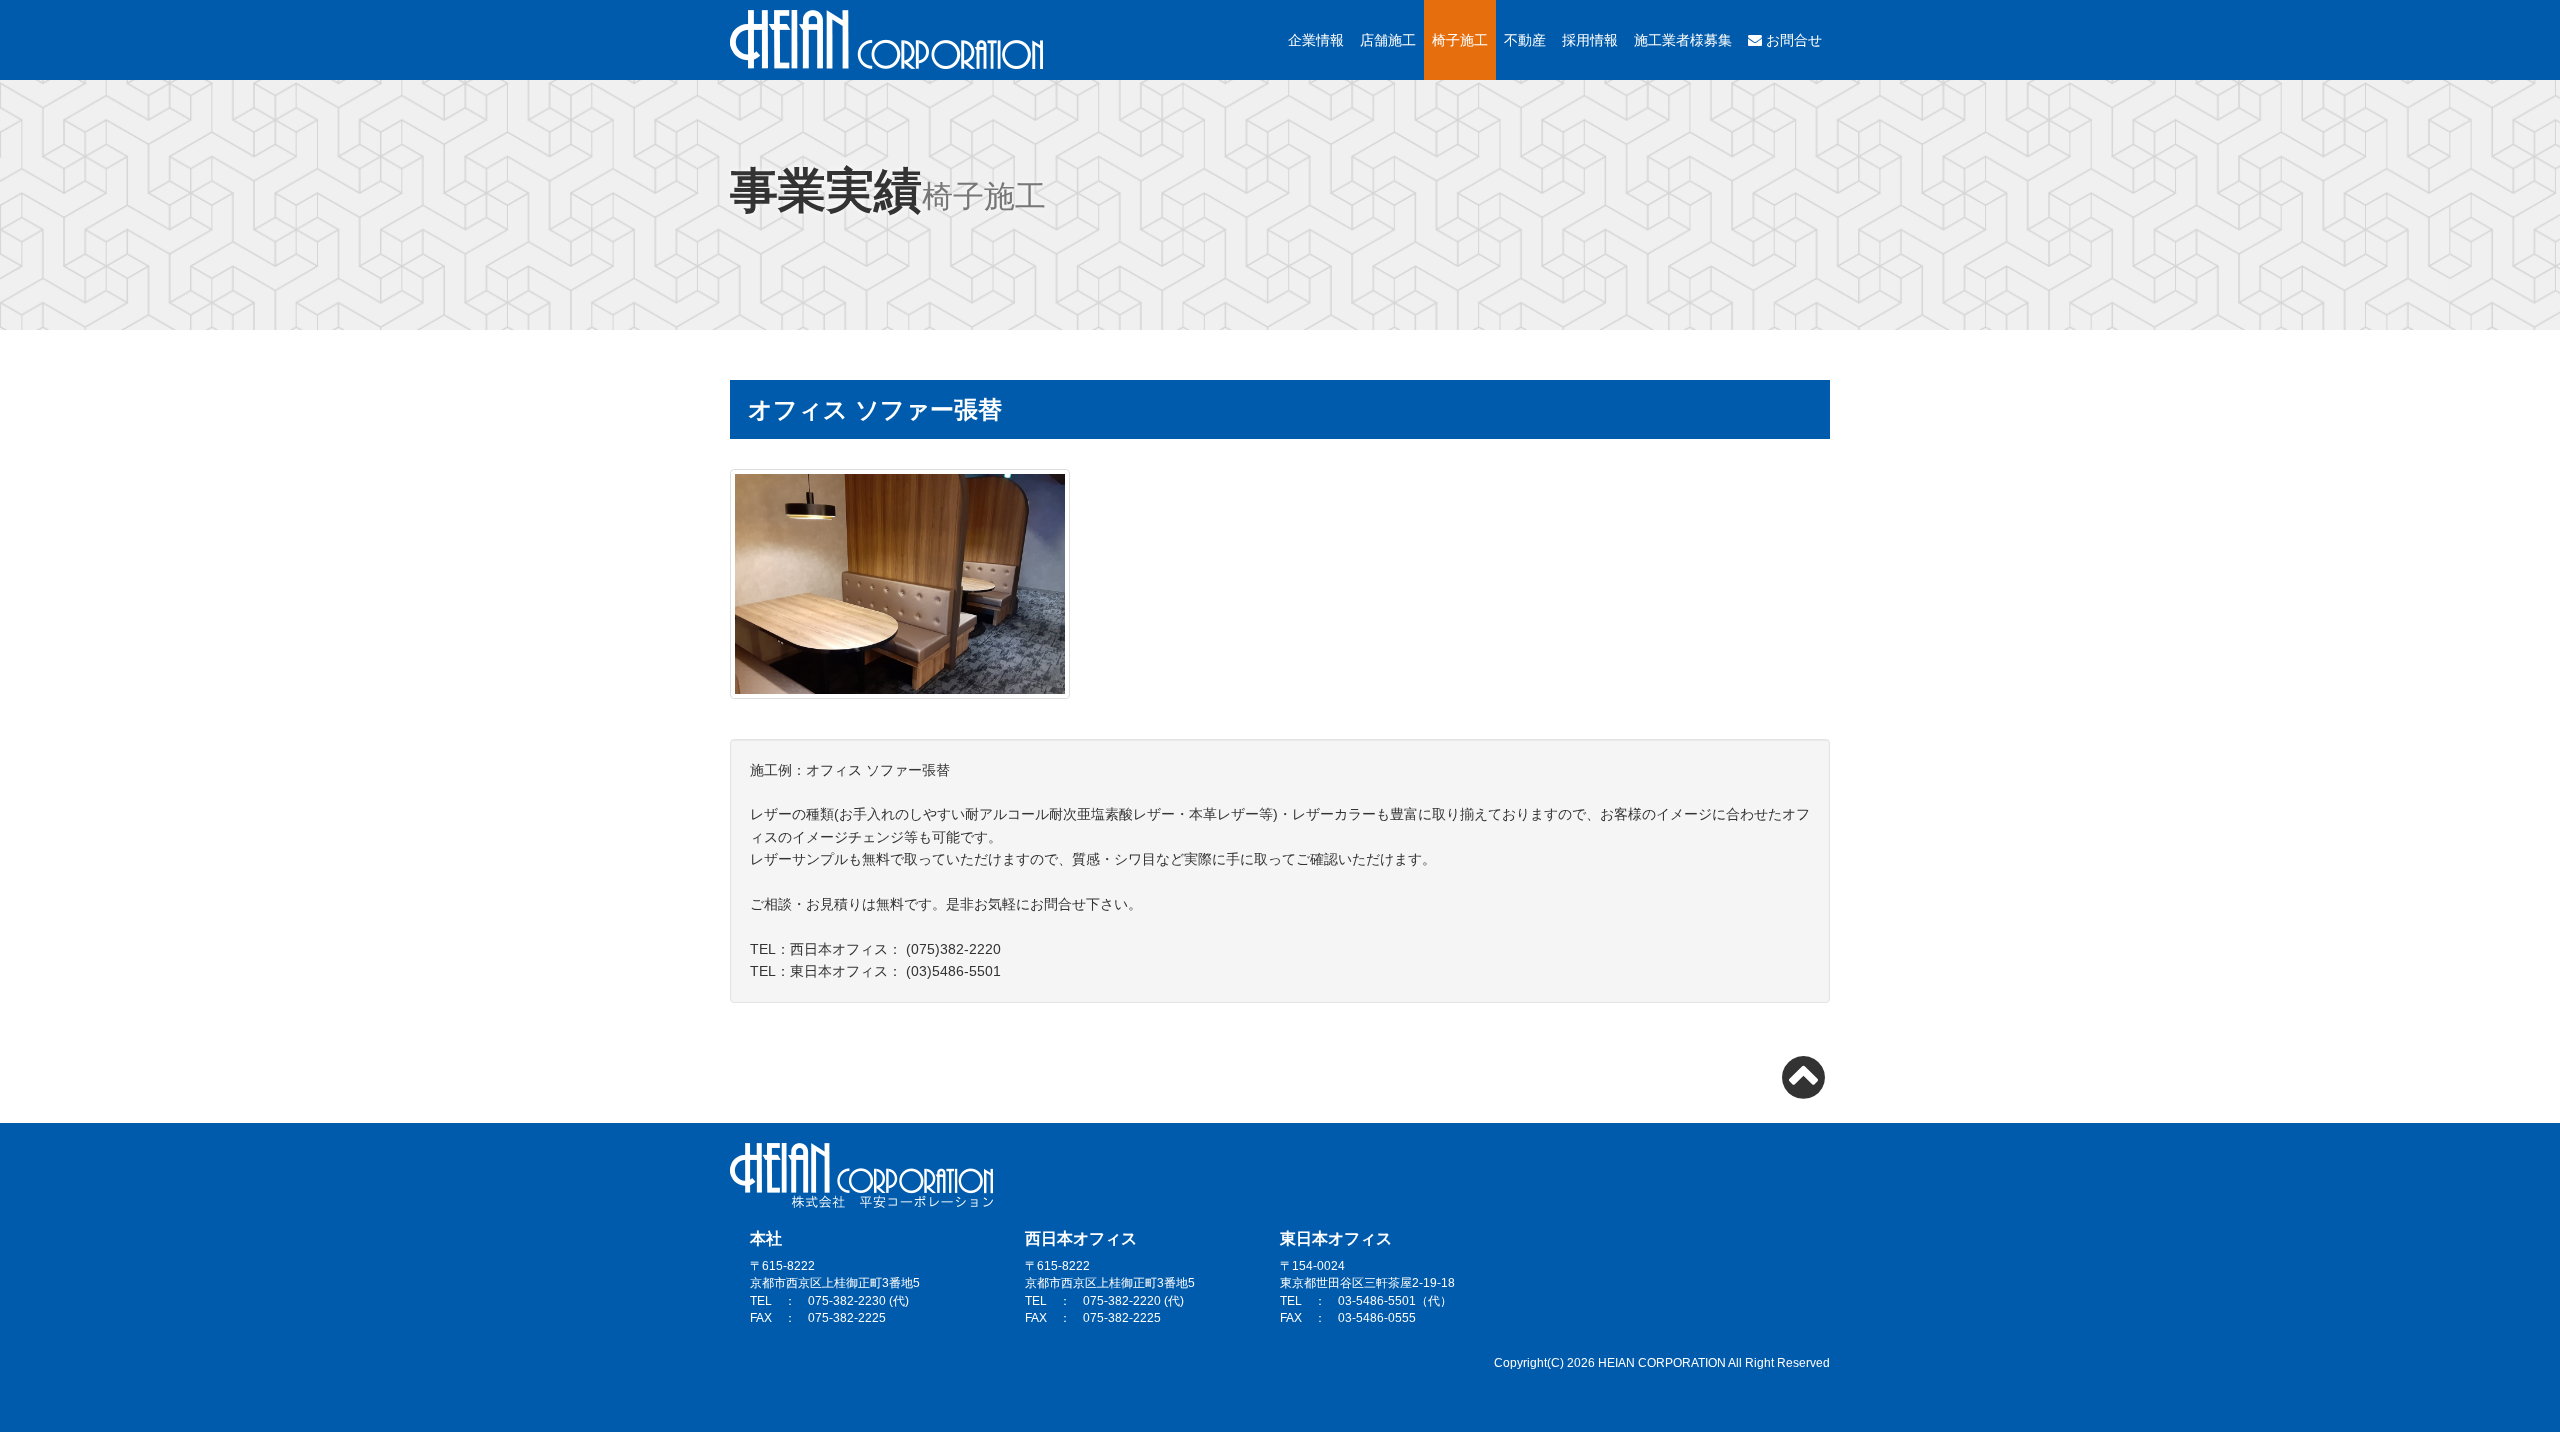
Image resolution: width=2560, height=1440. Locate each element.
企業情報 (1316, 40)
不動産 (1525, 40)
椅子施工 (1460, 40)
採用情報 (1590, 40)
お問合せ (1792, 40)
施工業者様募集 (1683, 40)
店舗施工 (1388, 40)
